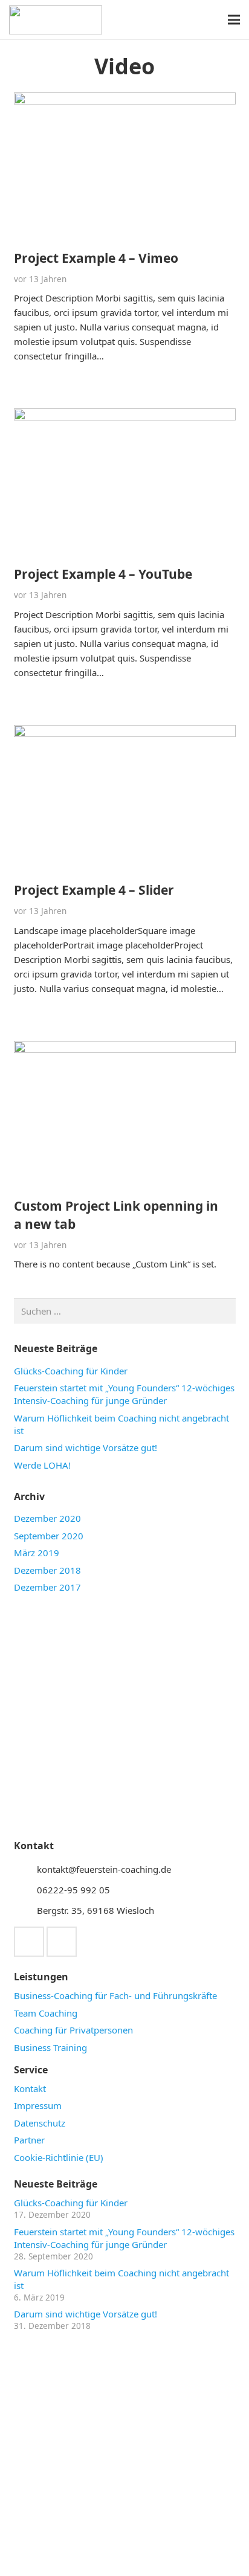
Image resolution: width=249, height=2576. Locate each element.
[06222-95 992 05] (25, 1890)
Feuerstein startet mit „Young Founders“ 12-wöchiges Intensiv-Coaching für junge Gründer (124, 1394)
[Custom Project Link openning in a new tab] (125, 1048)
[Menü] (234, 20)
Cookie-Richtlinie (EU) (59, 2157)
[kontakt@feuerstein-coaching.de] (25, 1869)
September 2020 (49, 1536)
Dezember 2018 (47, 1570)
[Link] (56, 20)
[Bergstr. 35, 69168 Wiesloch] (25, 1910)
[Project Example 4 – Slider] (125, 732)
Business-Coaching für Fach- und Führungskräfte (115, 1995)
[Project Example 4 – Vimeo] (125, 100)
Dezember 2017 (47, 1587)
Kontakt (30, 2088)
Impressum (38, 2105)
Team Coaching (46, 2013)
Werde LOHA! (42, 1465)
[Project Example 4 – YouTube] (125, 416)
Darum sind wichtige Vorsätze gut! (86, 1447)
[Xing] (29, 1942)
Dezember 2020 (47, 1518)
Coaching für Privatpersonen (73, 2030)
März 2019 (37, 1553)
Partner (29, 2140)
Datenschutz (40, 2123)
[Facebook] (62, 1942)
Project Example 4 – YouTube (103, 574)
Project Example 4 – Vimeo (96, 258)
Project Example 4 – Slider (94, 890)
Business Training (50, 2047)
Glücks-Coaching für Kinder (71, 1371)
